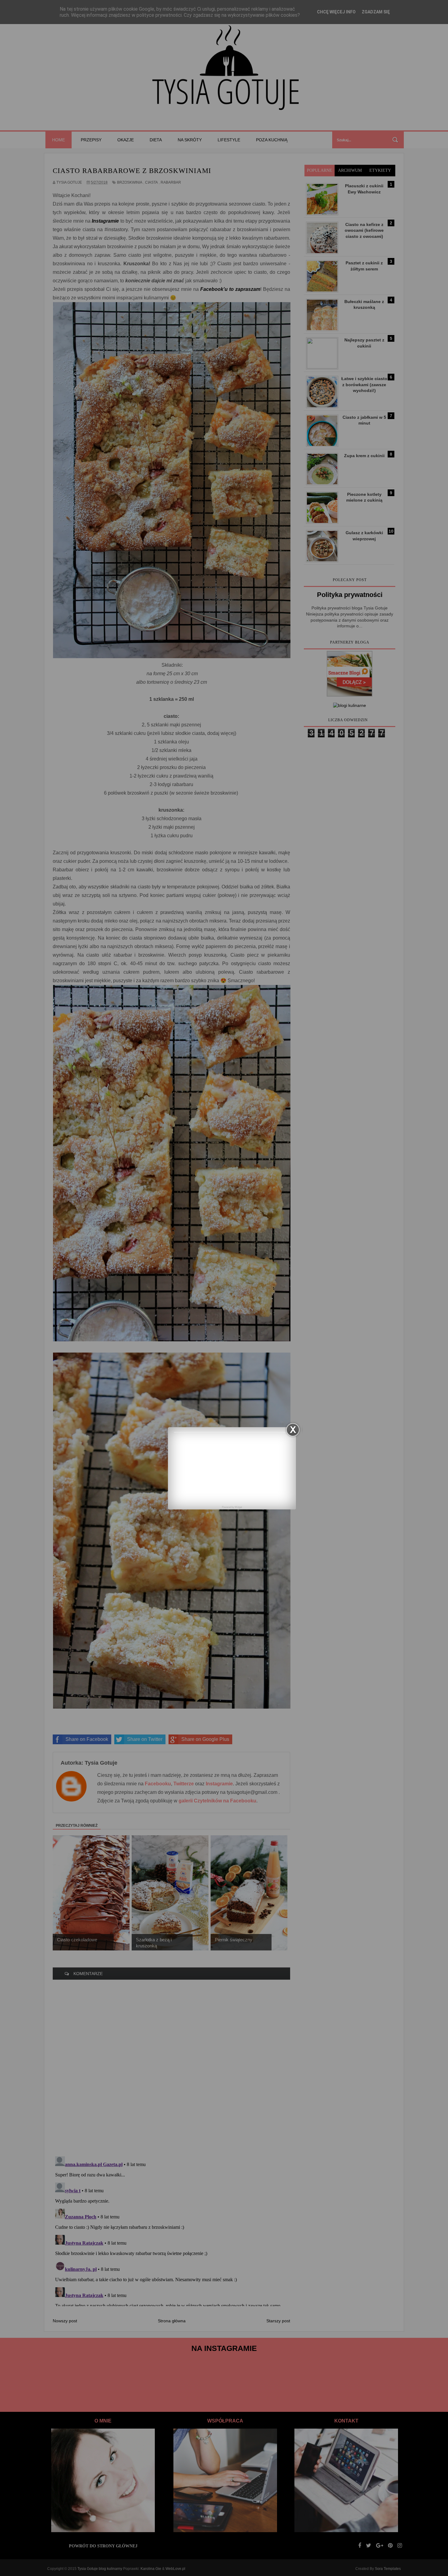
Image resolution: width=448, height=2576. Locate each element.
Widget (238, 1507)
